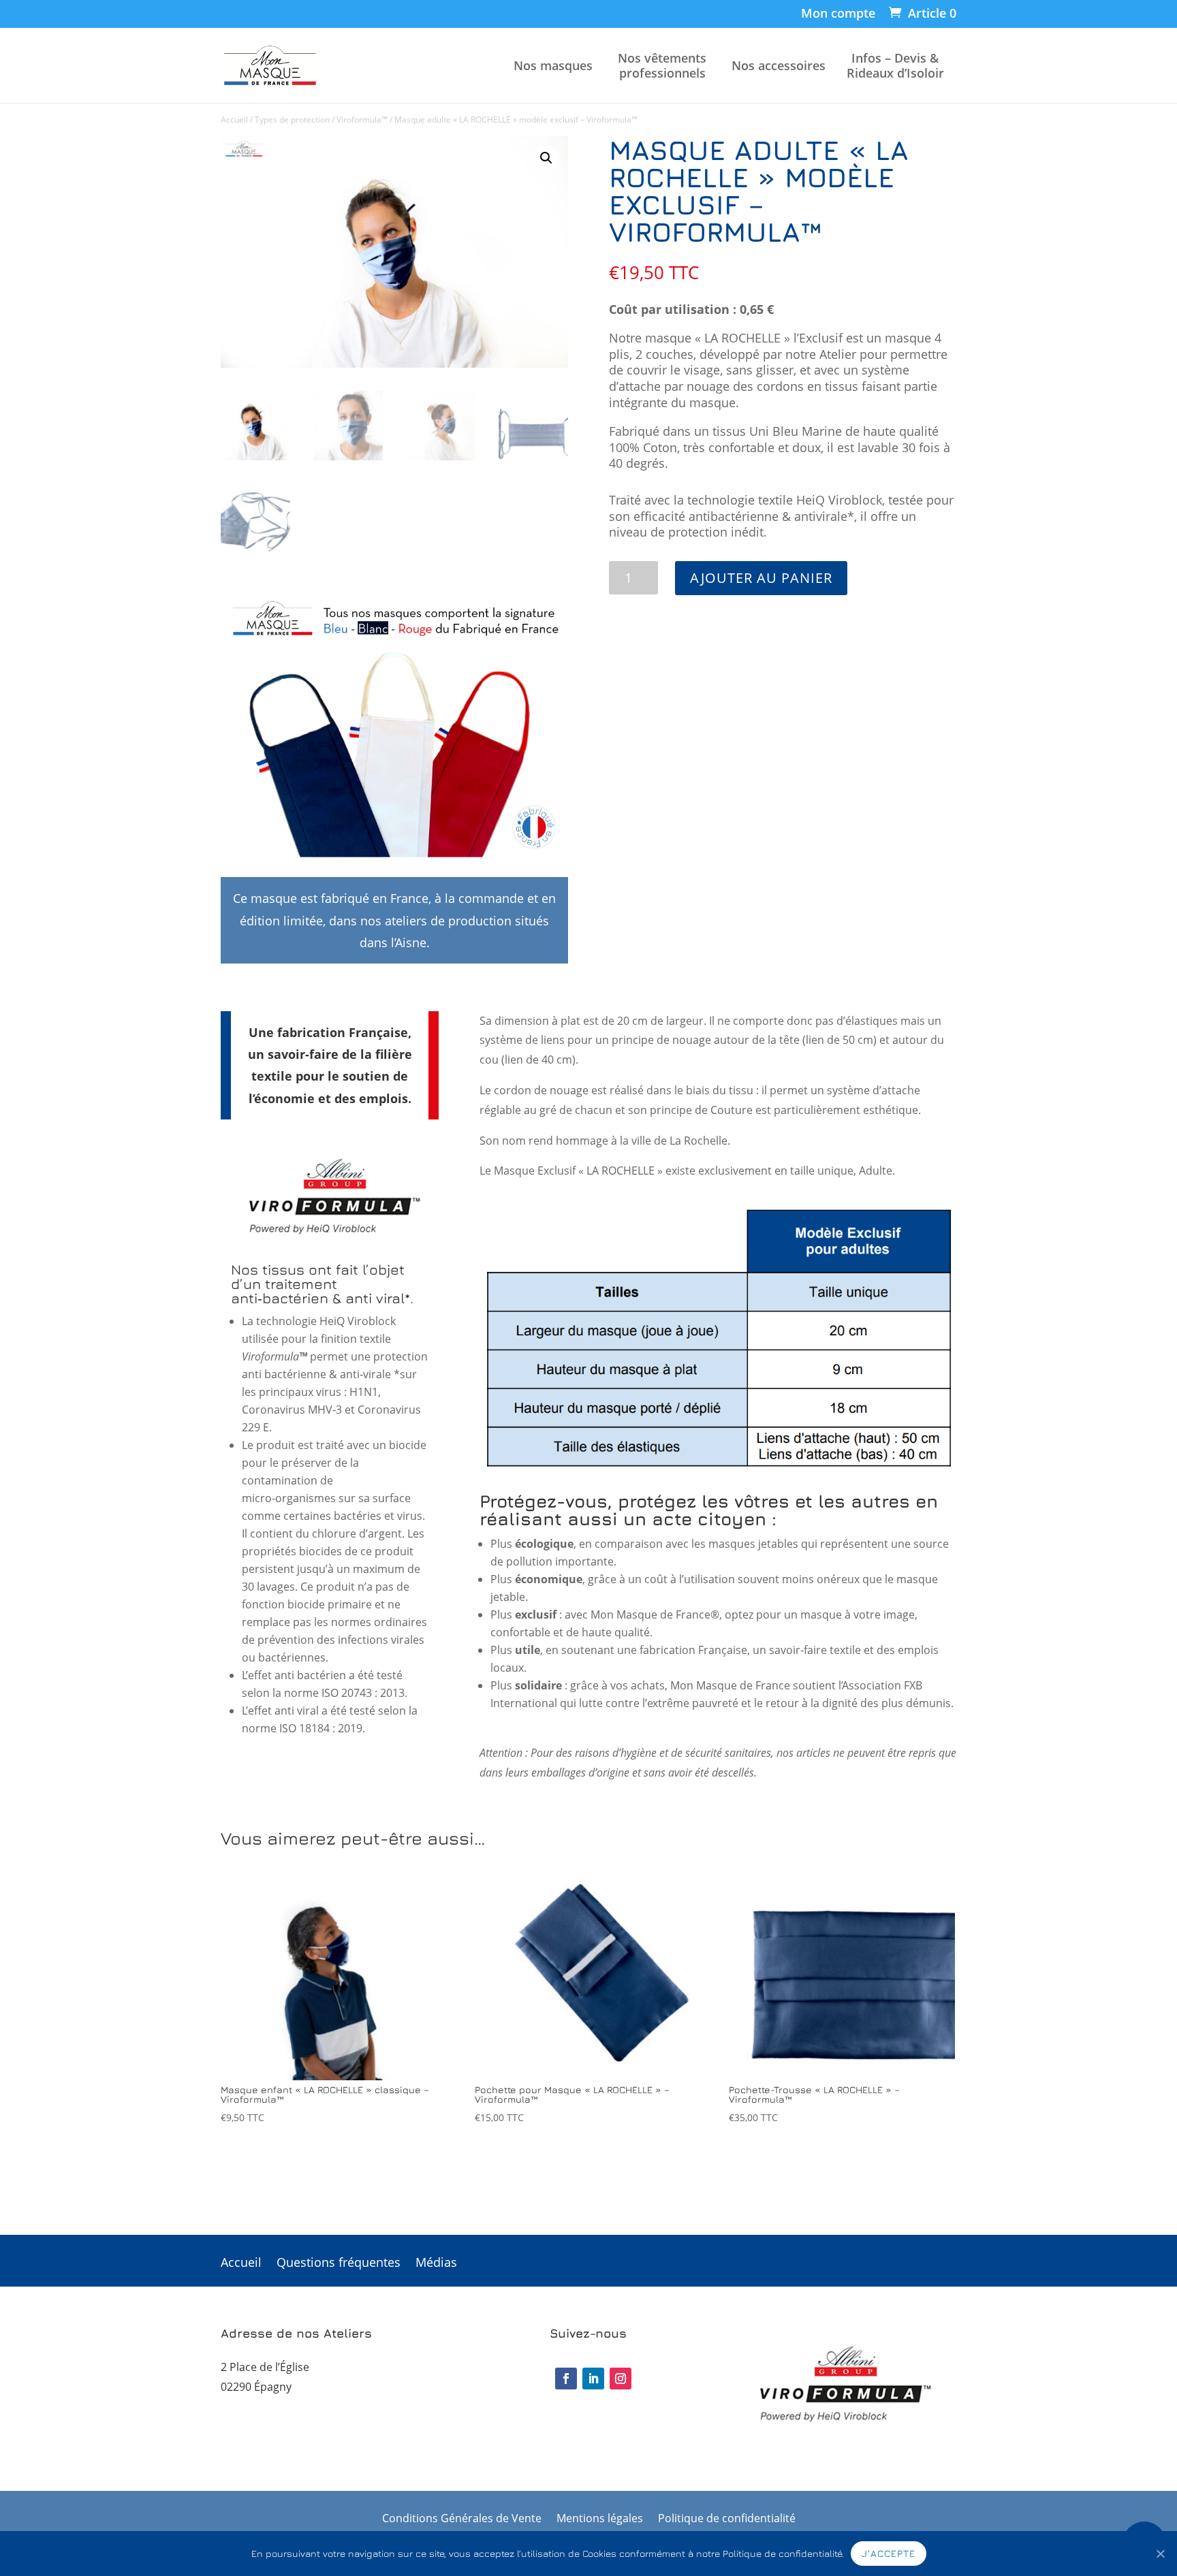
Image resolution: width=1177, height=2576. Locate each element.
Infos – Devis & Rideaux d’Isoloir (895, 66)
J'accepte (889, 2553)
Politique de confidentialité (727, 2519)
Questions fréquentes (339, 2264)
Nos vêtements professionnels (662, 66)
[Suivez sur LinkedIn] (593, 2379)
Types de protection (292, 120)
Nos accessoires (779, 66)
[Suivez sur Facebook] (566, 2379)
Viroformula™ (362, 120)
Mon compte (838, 14)
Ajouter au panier (761, 578)
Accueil (234, 120)
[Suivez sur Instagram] (621, 2379)
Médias (436, 2264)
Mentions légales (600, 2519)
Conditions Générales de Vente (462, 2519)
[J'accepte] (1160, 2554)
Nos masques (553, 66)
